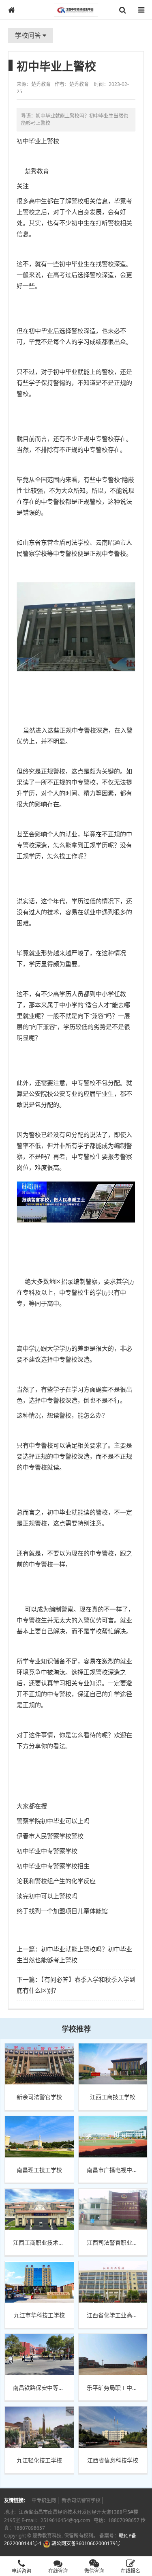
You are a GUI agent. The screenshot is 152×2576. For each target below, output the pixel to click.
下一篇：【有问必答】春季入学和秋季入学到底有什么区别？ (76, 1985)
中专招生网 (44, 2500)
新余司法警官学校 (81, 2500)
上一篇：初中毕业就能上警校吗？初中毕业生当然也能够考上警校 (74, 1954)
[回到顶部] (141, 2545)
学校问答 (29, 35)
